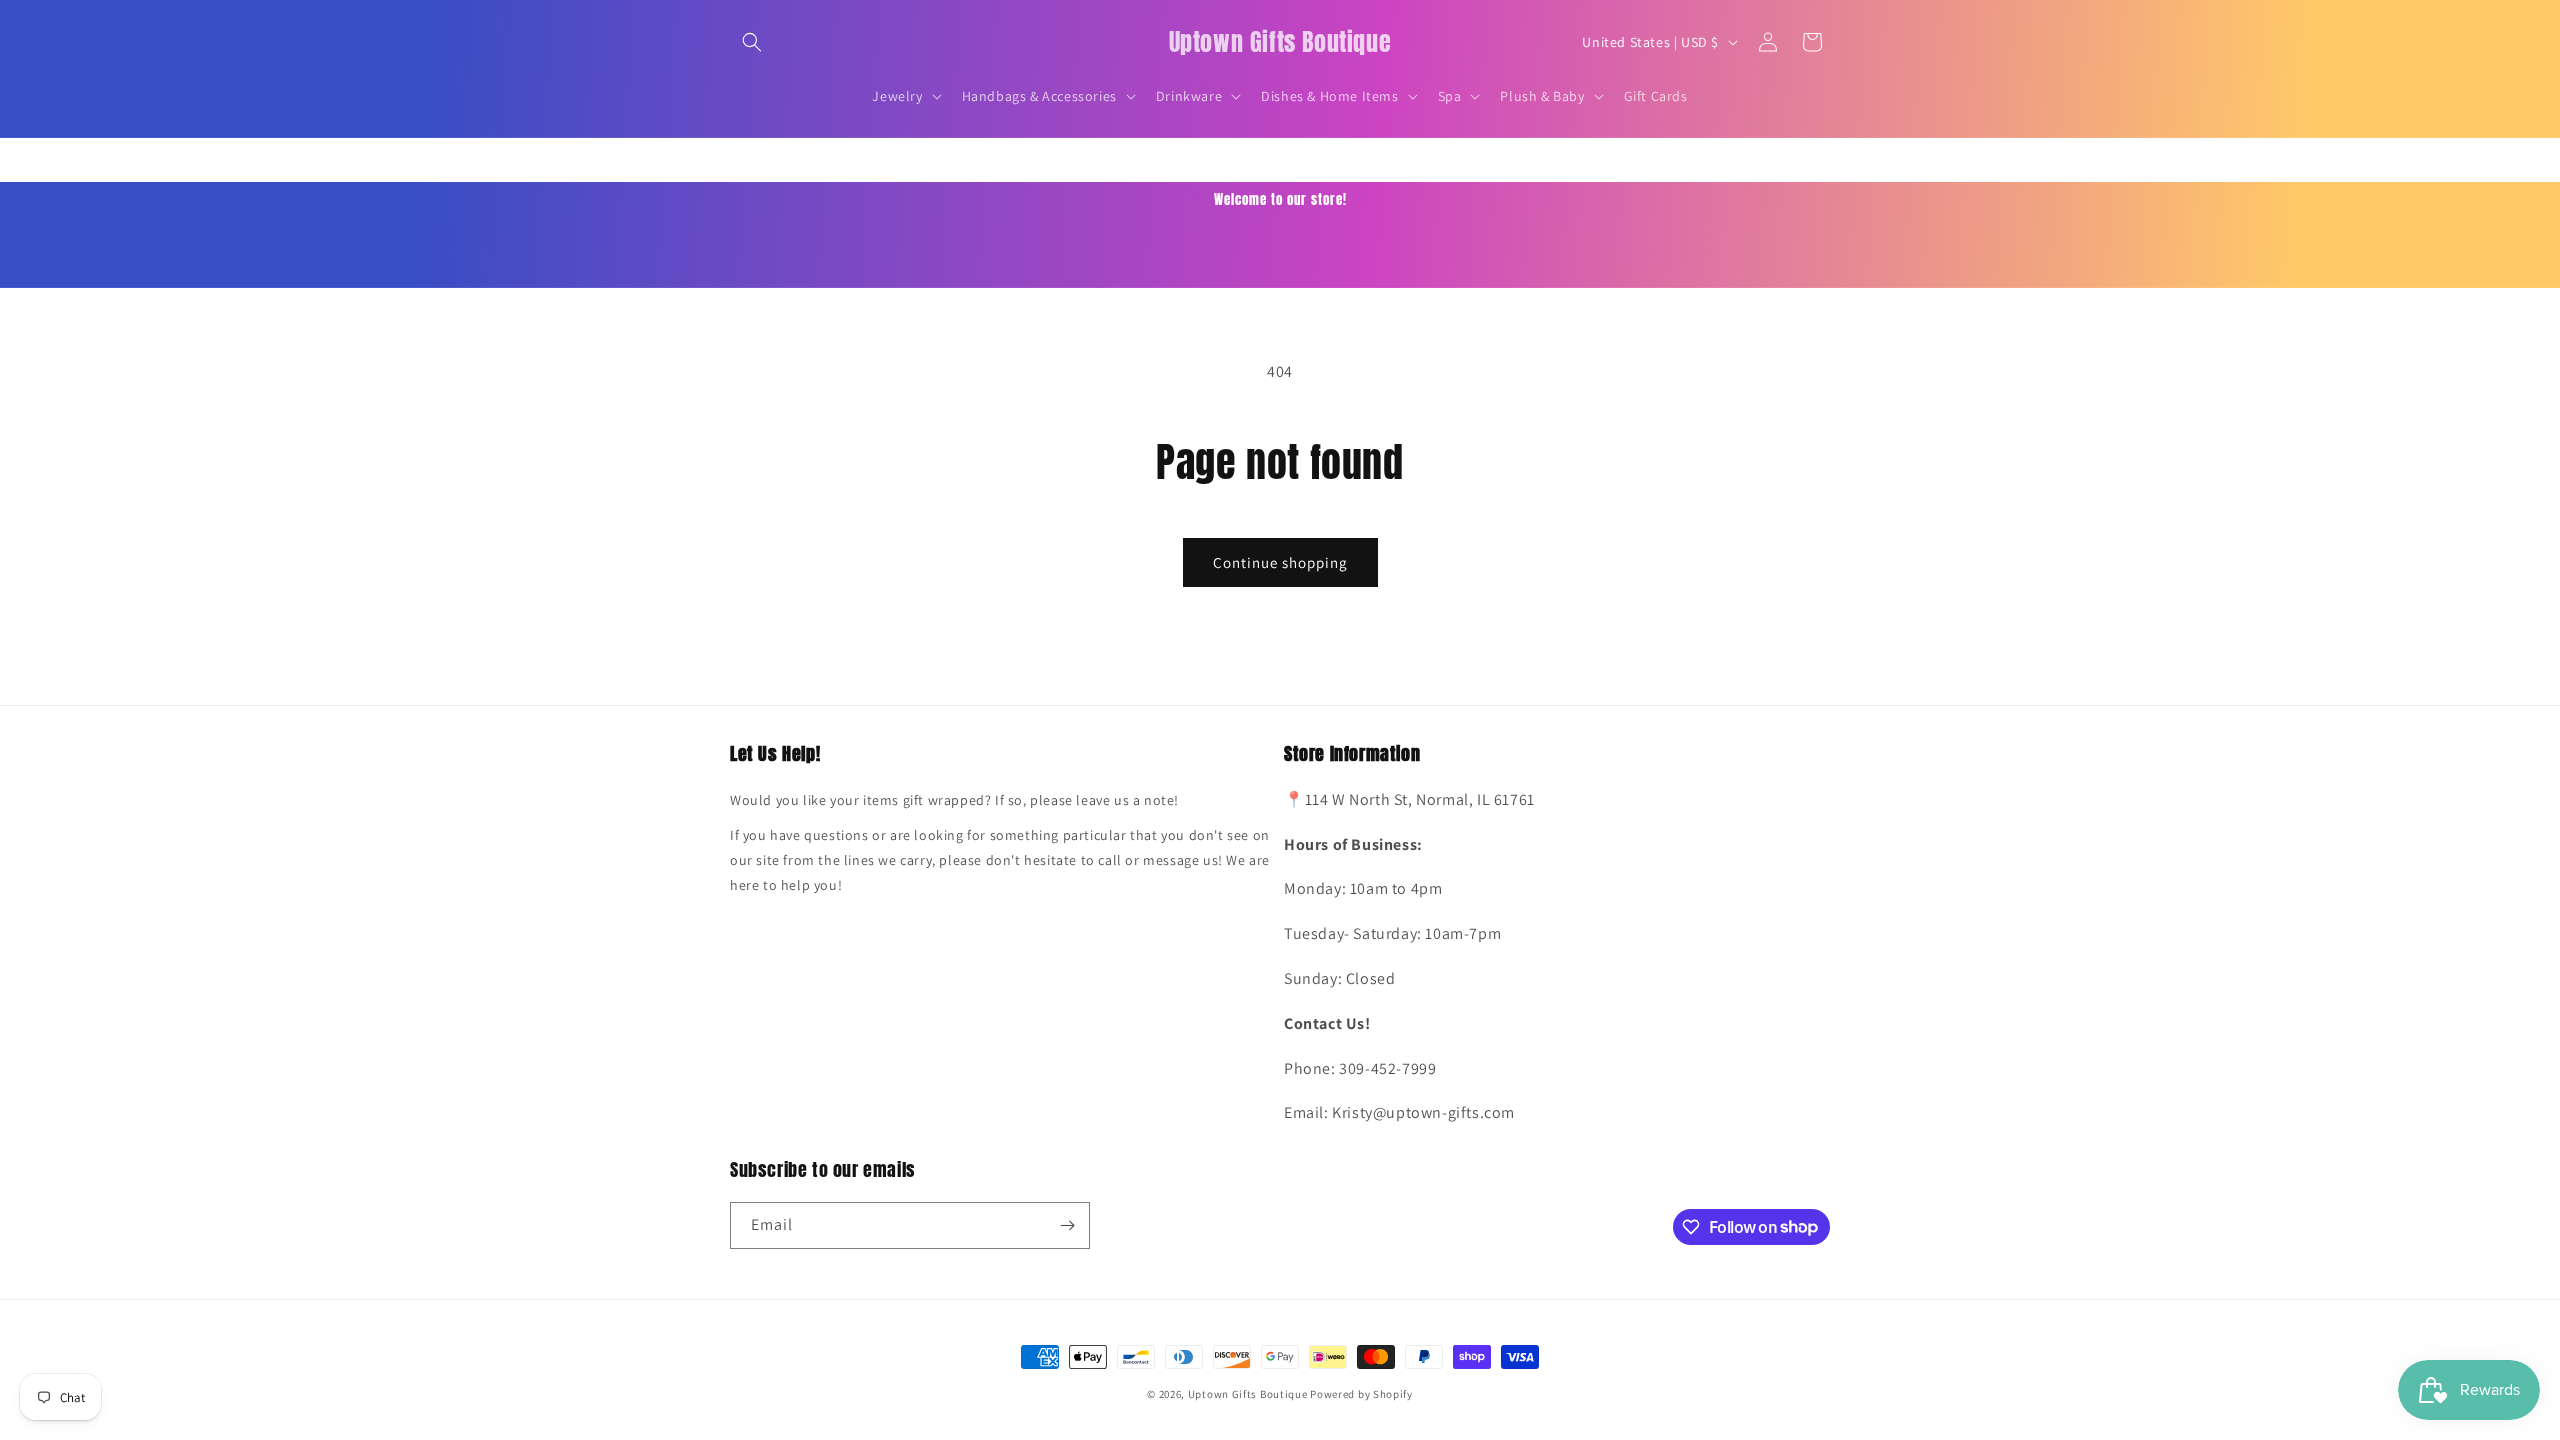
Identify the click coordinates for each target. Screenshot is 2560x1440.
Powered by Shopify (1361, 1394)
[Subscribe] (1067, 1225)
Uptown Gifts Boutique (1248, 1394)
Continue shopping (1280, 562)
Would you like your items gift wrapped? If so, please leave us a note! (954, 800)
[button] (752, 42)
